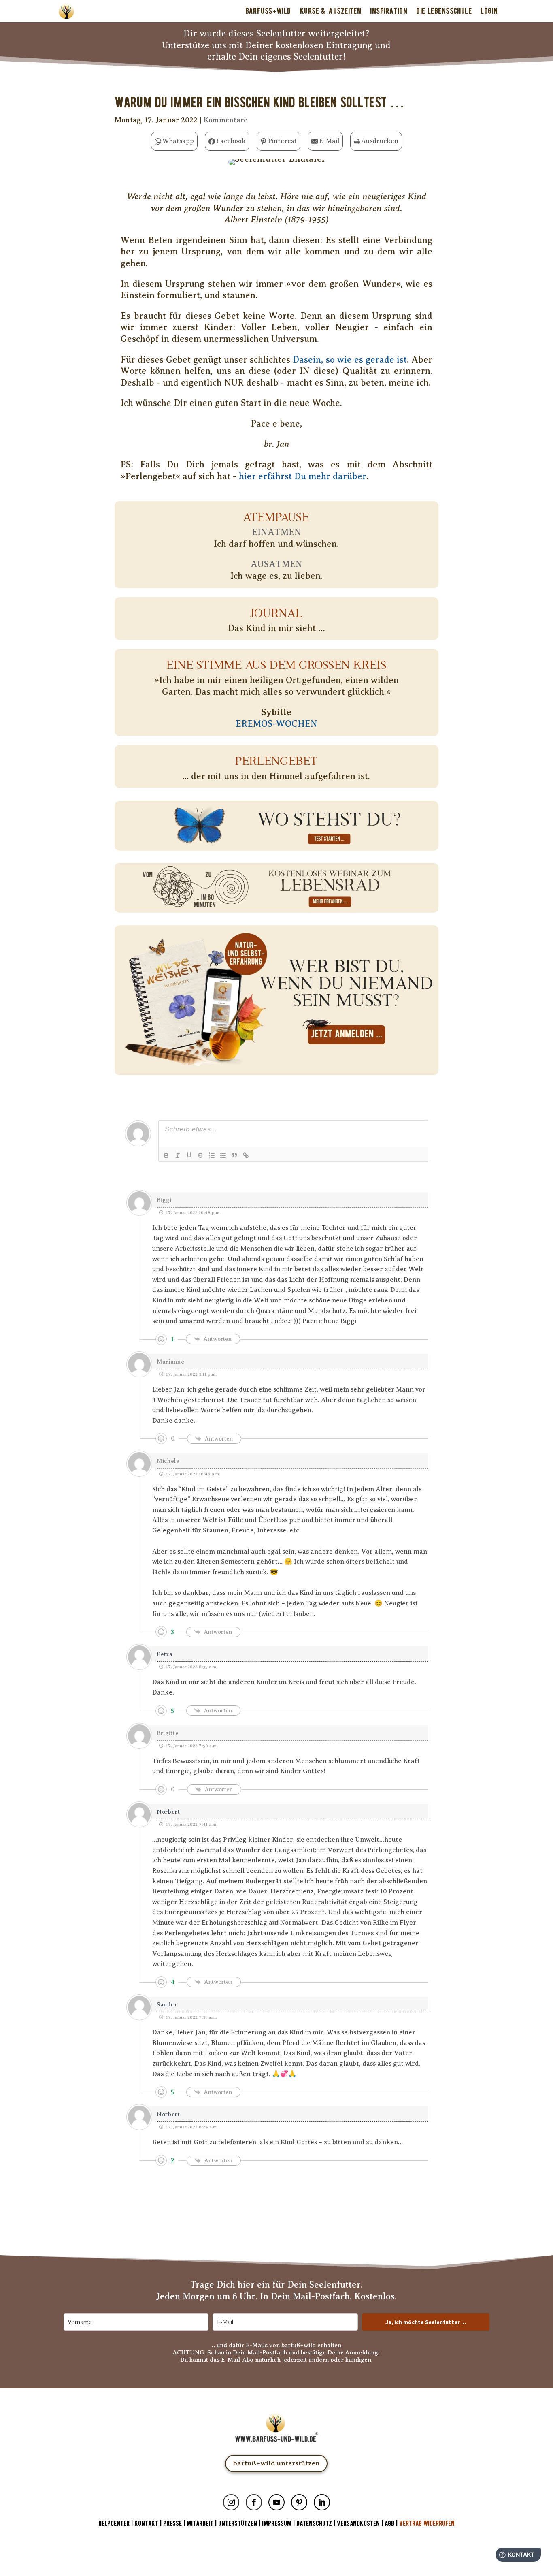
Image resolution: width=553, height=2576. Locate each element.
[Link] (246, 1155)
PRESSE (172, 2524)
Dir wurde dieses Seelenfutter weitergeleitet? (276, 33)
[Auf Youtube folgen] (276, 2502)
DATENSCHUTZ (314, 2524)
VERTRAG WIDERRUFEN (427, 2524)
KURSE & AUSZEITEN (331, 11)
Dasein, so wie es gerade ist (350, 360)
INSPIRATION (389, 11)
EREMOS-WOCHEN (276, 724)
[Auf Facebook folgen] (254, 2502)
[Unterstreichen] (189, 1155)
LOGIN (489, 11)
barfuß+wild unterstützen (276, 2463)
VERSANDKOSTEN (358, 2524)
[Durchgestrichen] (200, 1155)
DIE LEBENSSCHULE (444, 11)
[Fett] (166, 1155)
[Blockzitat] (234, 1155)
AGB (389, 2524)
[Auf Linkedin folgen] (322, 2502)
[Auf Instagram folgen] (231, 2502)
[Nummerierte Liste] (212, 1155)
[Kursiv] (178, 1155)
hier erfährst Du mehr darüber (303, 476)
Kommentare (225, 120)
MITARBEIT (200, 2524)
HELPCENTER (114, 2524)
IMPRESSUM (277, 2524)
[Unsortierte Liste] (223, 1155)
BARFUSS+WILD (268, 11)
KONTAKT (147, 2524)
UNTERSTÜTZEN (238, 2524)
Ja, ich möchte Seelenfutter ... (426, 2322)
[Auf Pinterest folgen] (299, 2502)
